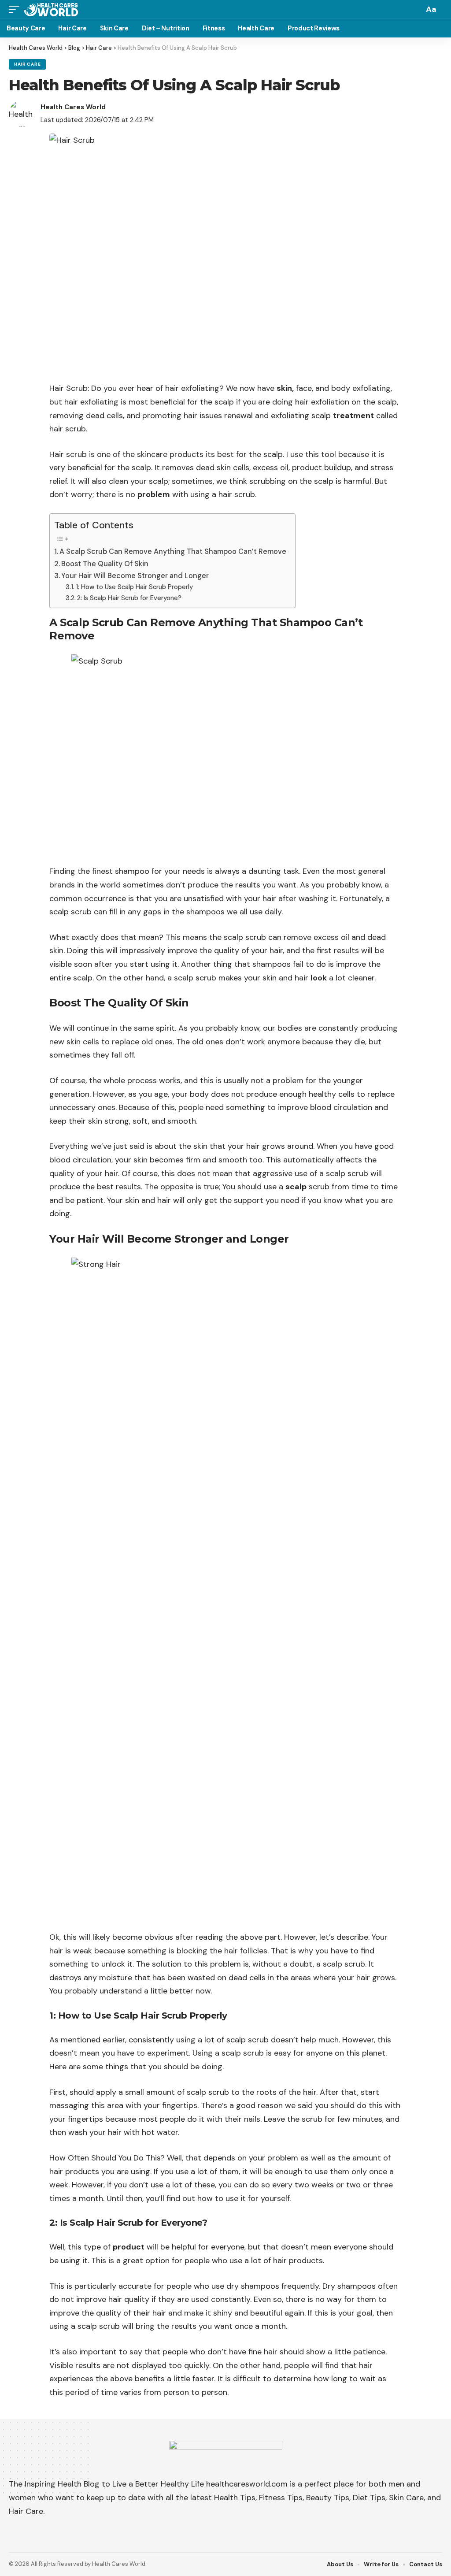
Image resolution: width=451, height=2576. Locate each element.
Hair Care (27, 64)
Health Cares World (73, 107)
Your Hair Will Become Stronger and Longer (135, 576)
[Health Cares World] (51, 9)
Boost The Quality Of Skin (105, 564)
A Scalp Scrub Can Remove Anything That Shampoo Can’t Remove (173, 551)
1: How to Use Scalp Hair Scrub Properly (134, 587)
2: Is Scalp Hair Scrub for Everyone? (129, 598)
